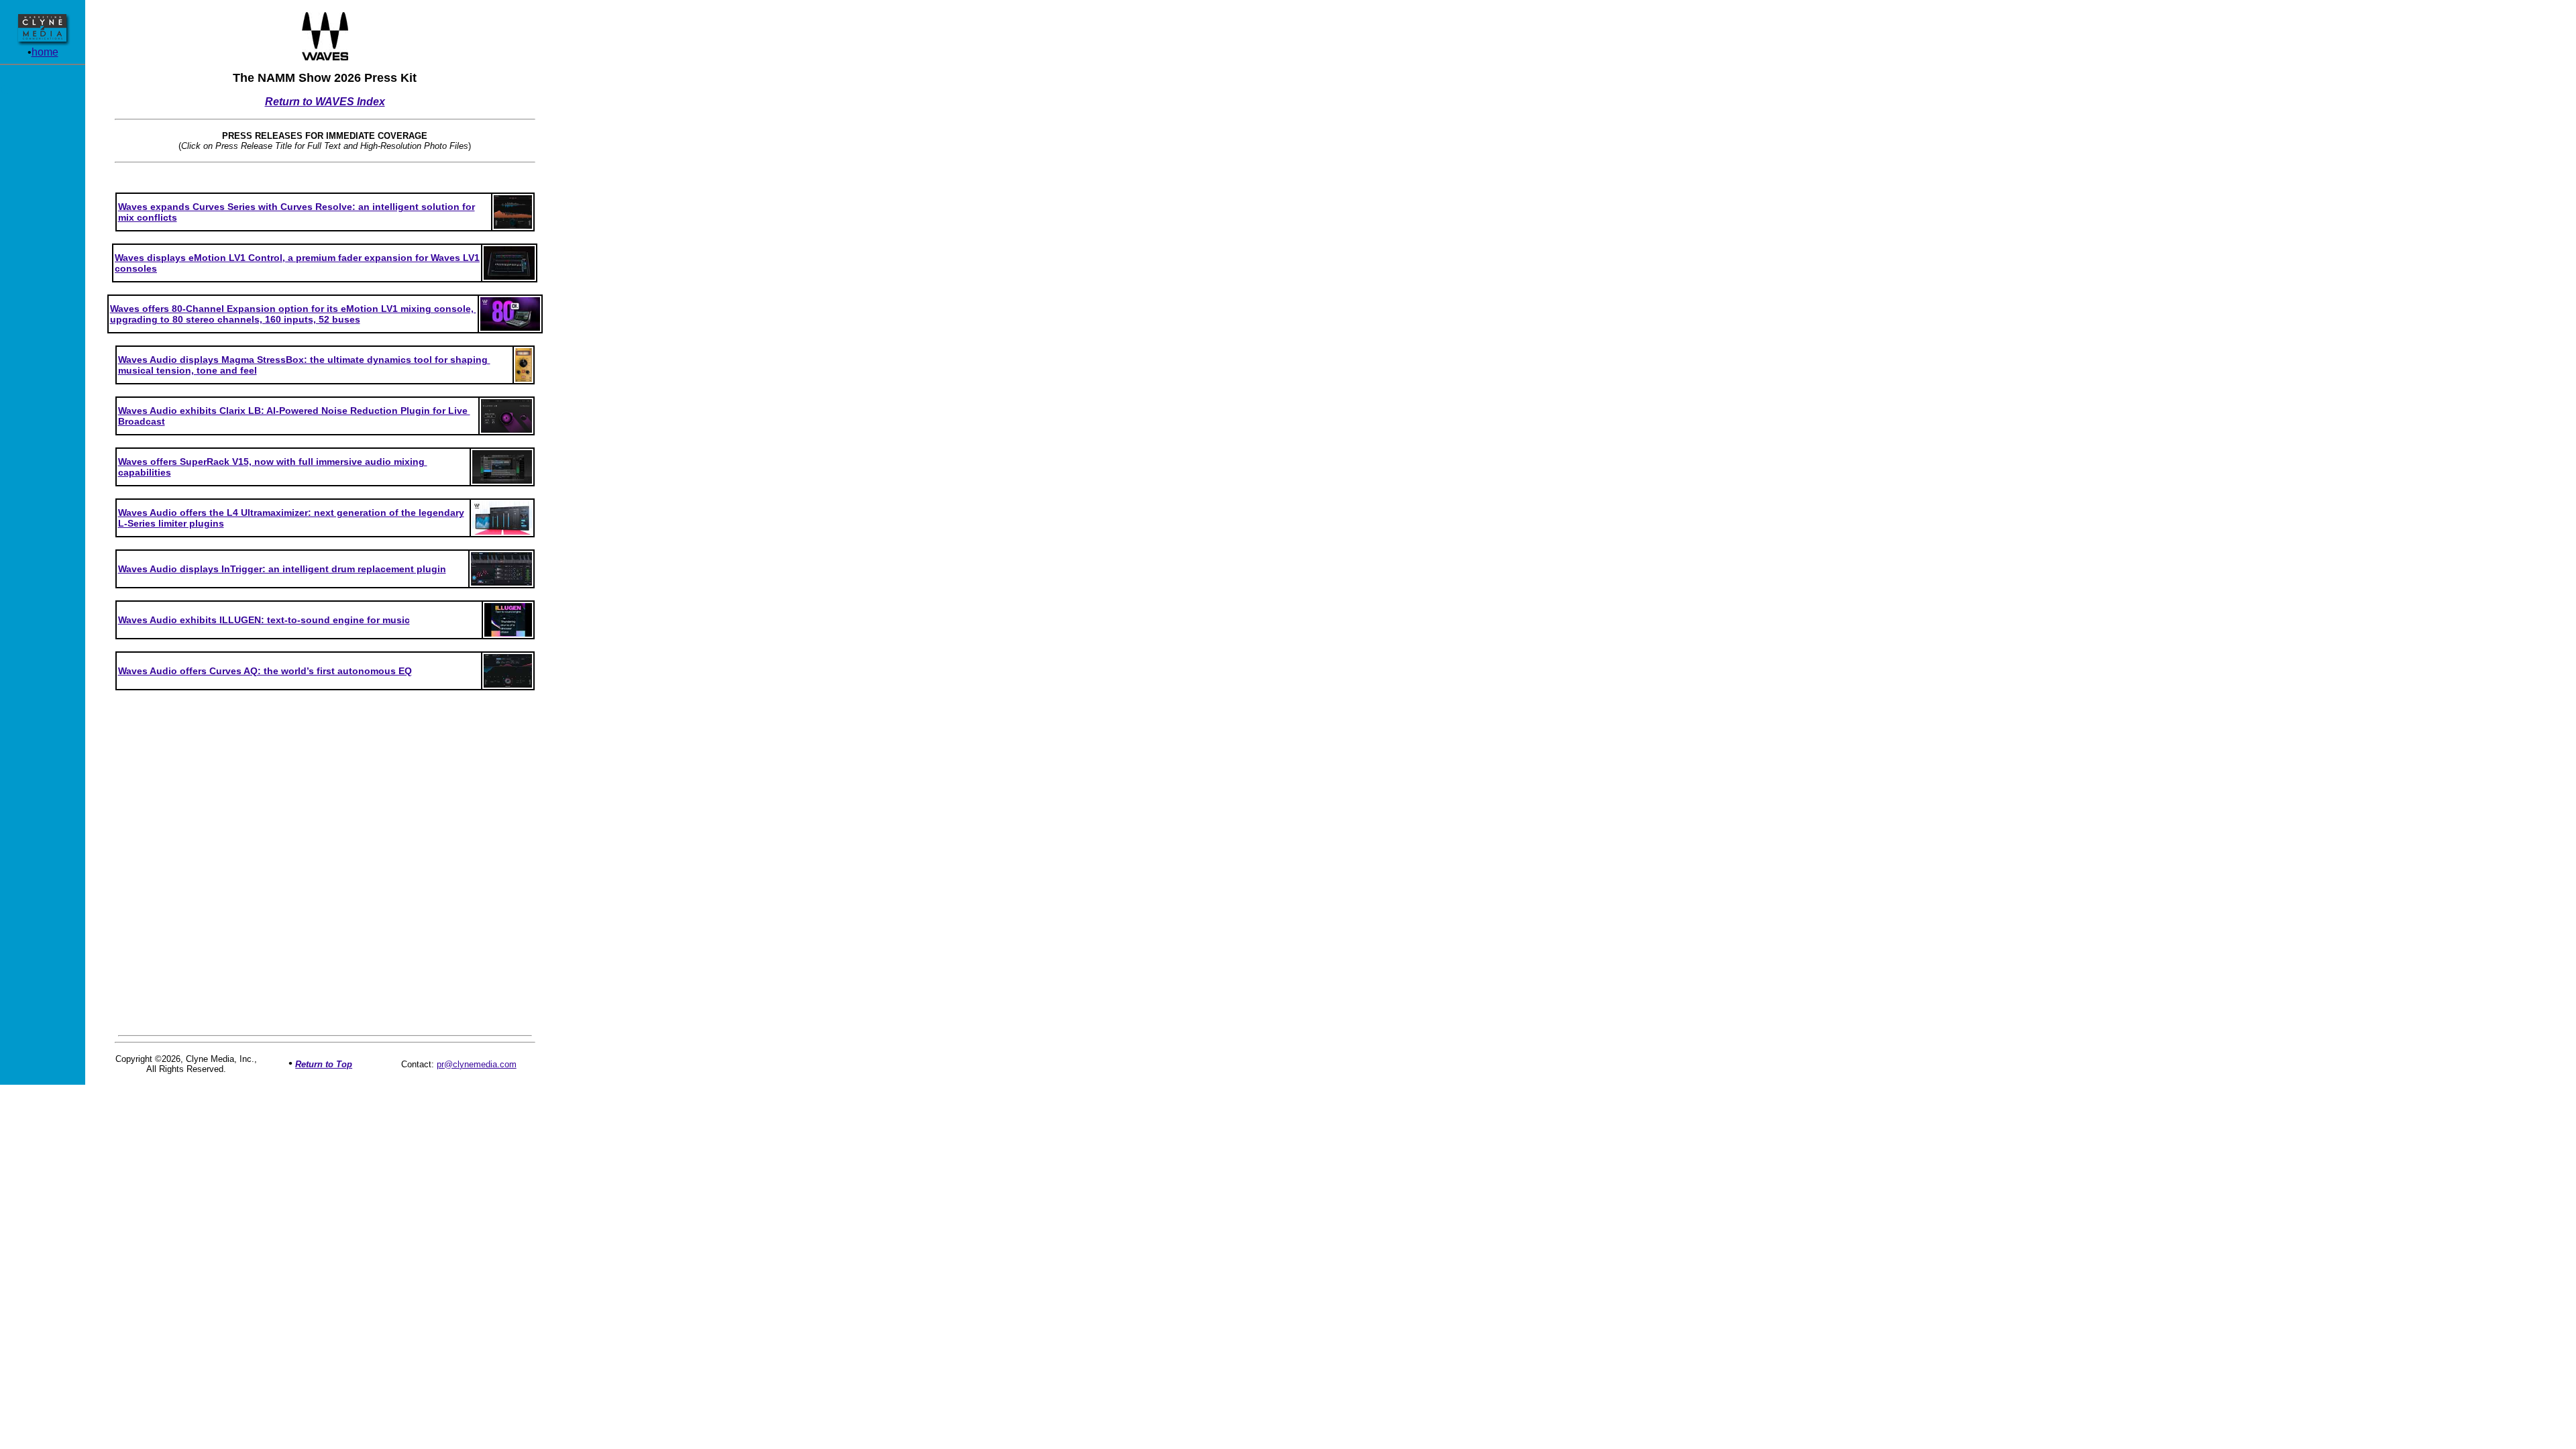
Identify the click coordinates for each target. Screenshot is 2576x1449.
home (45, 52)
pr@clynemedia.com (477, 1064)
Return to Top (324, 1064)
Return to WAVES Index (325, 102)
